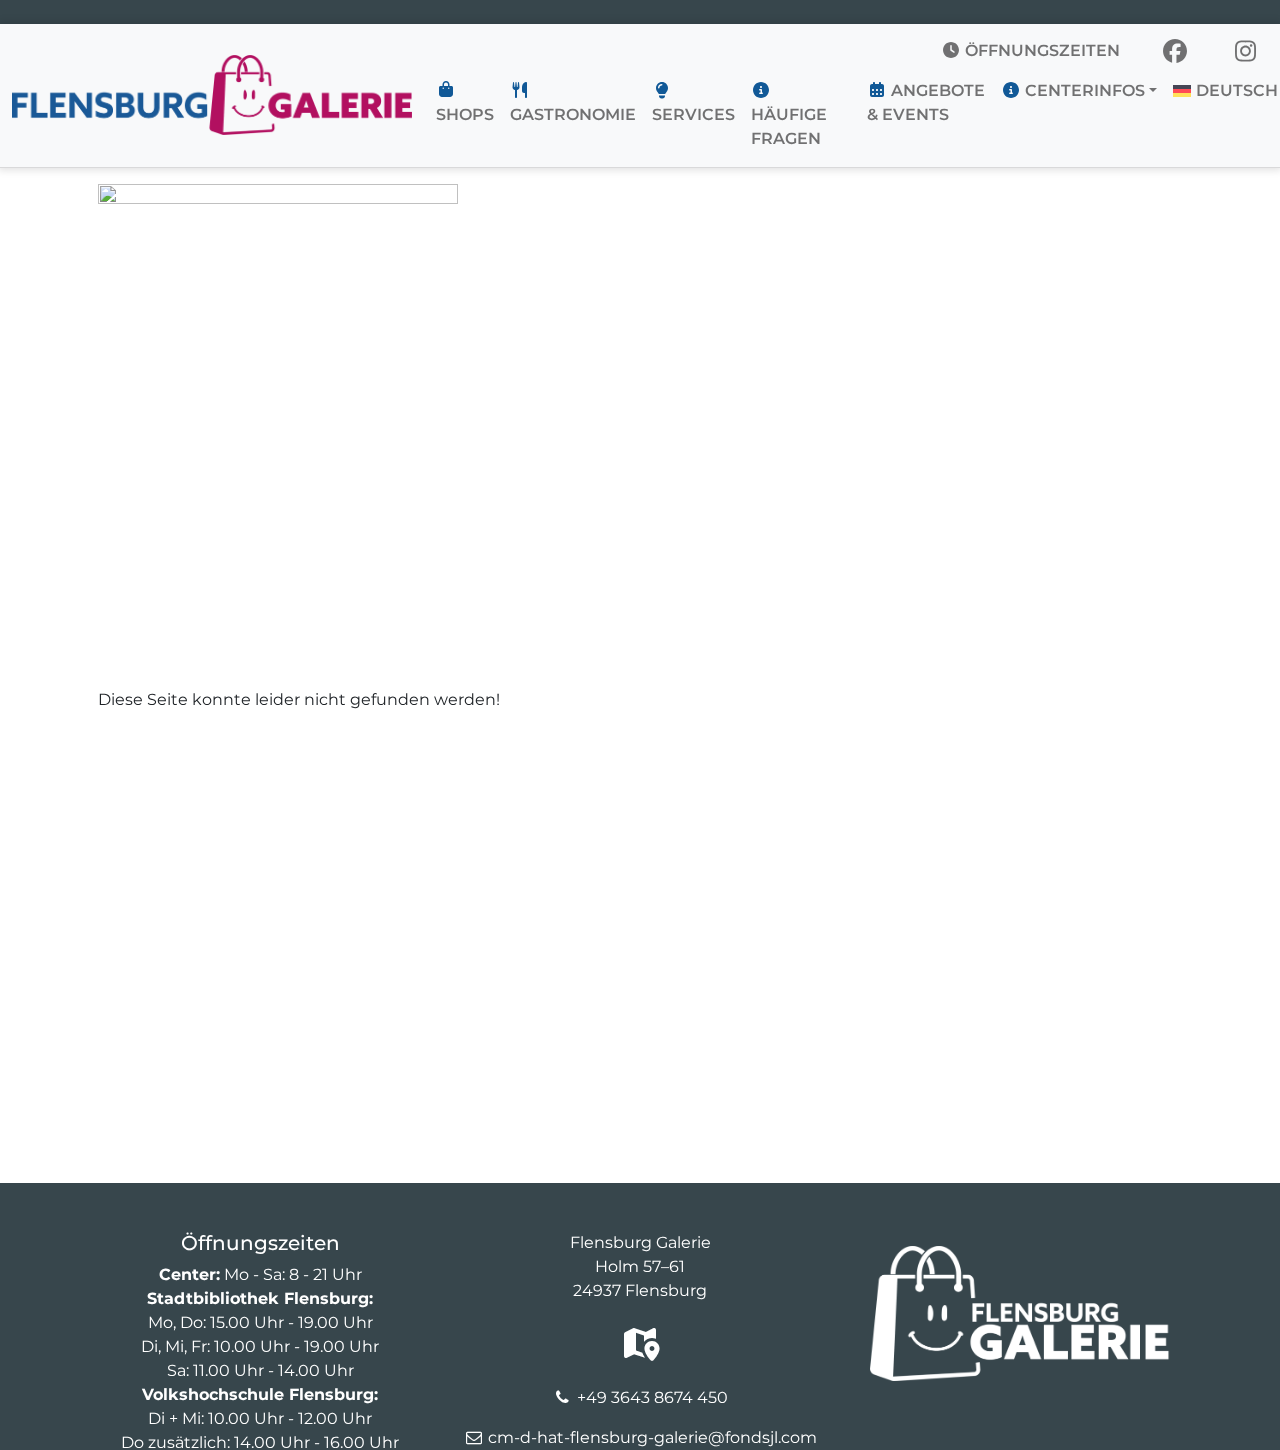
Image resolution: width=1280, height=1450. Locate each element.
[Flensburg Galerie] (212, 67)
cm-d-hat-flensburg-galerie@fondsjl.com (652, 1437)
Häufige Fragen (789, 126)
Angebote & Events (926, 102)
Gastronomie (573, 114)
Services (693, 114)
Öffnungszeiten (1040, 50)
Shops (465, 114)
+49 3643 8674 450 (652, 1397)
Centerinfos (1083, 90)
